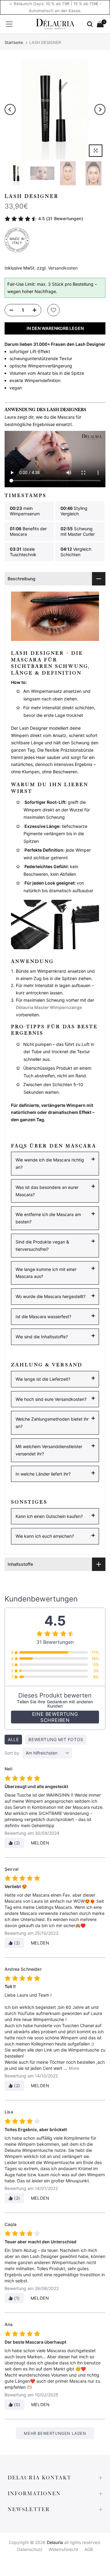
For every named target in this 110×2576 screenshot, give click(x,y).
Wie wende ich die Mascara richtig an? (50, 1163)
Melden (40, 1843)
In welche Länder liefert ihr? (43, 1474)
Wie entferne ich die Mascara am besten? (48, 1218)
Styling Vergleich (74, 511)
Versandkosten (63, 268)
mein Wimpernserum (25, 511)
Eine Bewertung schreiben (55, 1717)
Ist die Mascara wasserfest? (43, 1317)
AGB (89, 2549)
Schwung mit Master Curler (78, 531)
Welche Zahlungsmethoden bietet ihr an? (52, 1423)
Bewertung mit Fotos (56, 1739)
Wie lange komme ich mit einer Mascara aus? (46, 1273)
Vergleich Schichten (76, 552)
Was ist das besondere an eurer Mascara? (47, 1191)
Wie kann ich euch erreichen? (45, 1536)
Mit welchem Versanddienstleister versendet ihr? (49, 1450)
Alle (13, 1739)
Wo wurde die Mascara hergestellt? (51, 1296)
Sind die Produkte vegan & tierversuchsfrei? (42, 1245)
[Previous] (10, 109)
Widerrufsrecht (63, 2549)
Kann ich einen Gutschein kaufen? (49, 1516)
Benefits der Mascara (28, 531)
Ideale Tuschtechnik (23, 552)
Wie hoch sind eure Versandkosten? (51, 1399)
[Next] (100, 109)
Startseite (14, 43)
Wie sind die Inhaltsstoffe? (42, 1337)
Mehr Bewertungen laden (55, 2433)
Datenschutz (30, 2549)
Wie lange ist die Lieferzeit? (43, 1379)
